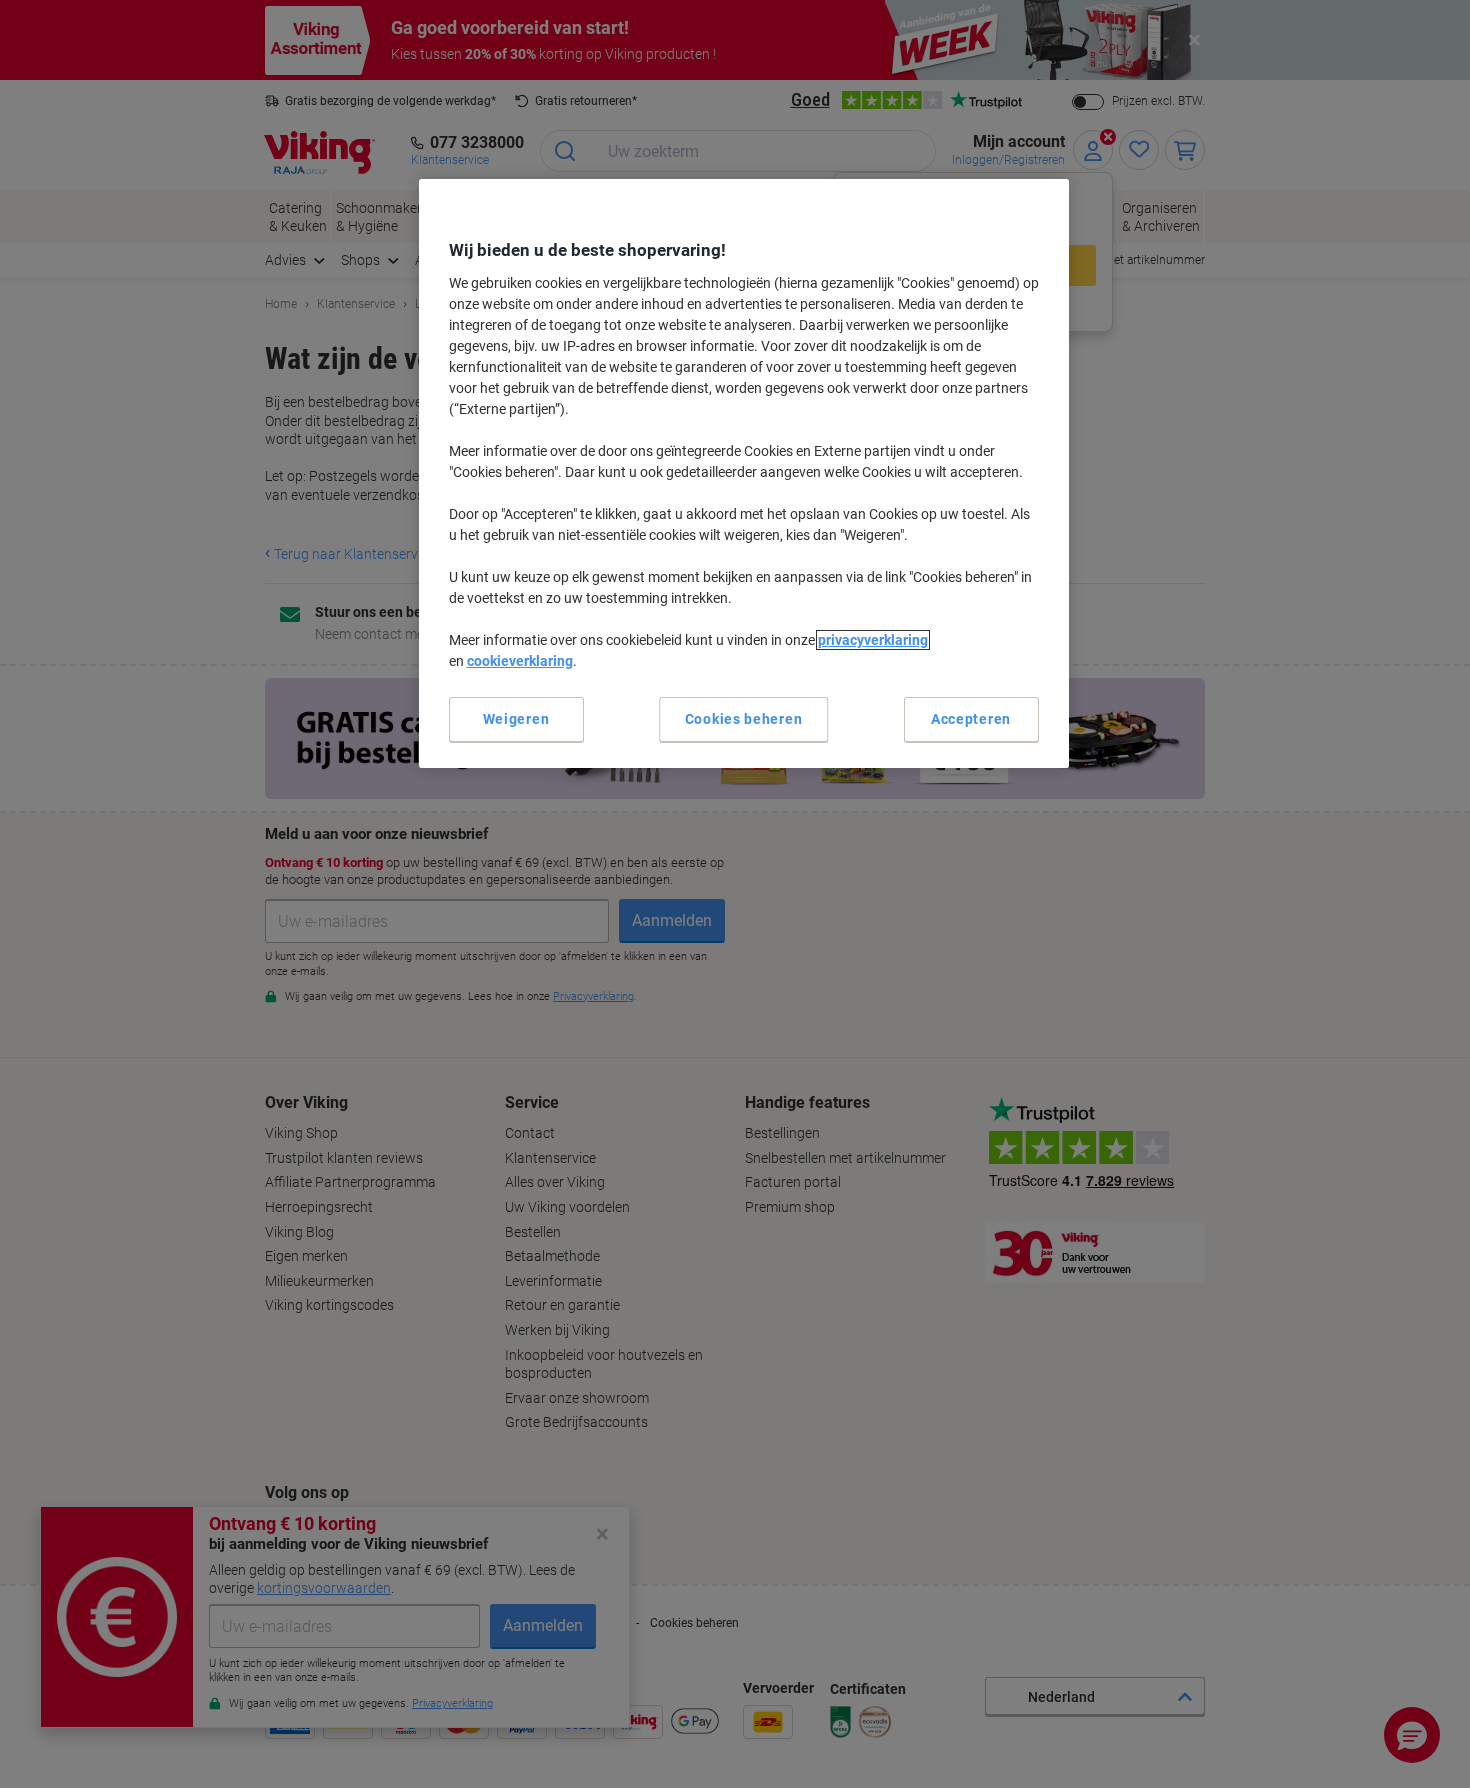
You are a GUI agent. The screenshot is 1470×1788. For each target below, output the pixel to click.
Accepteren (971, 719)
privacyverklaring (873, 640)
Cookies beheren (744, 719)
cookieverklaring (520, 661)
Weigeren (516, 719)
